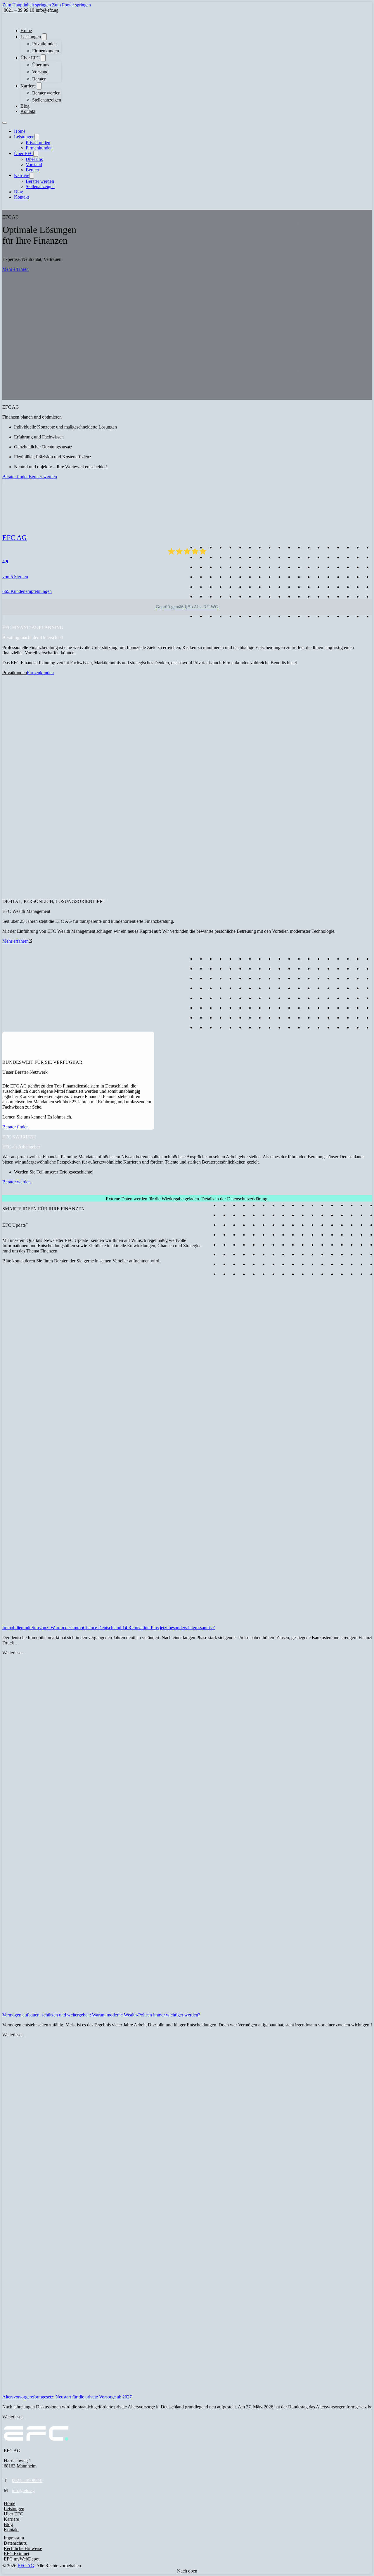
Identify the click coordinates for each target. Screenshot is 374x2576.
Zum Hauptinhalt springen (27, 5)
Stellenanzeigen (47, 100)
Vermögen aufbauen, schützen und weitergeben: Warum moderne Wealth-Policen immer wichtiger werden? (101, 2015)
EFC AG (26, 2566)
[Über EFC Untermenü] (43, 58)
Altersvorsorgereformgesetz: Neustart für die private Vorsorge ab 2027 (67, 2397)
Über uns (41, 65)
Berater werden (46, 93)
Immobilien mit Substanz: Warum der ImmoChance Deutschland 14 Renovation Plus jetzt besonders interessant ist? (109, 1628)
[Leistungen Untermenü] (44, 37)
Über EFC (30, 58)
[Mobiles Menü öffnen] (5, 123)
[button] (4, 1193)
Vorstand (40, 72)
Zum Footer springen (71, 5)
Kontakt (28, 111)
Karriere (28, 86)
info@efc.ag (23, 2490)
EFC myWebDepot (22, 2559)
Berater (39, 79)
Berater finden (15, 477)
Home (26, 31)
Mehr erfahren (15, 269)
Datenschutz (15, 2543)
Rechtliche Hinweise (23, 2548)
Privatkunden (44, 44)
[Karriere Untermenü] (39, 86)
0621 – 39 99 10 (27, 2481)
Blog (25, 106)
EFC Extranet (17, 2554)
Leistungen (31, 37)
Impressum (14, 2538)
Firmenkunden (46, 51)
